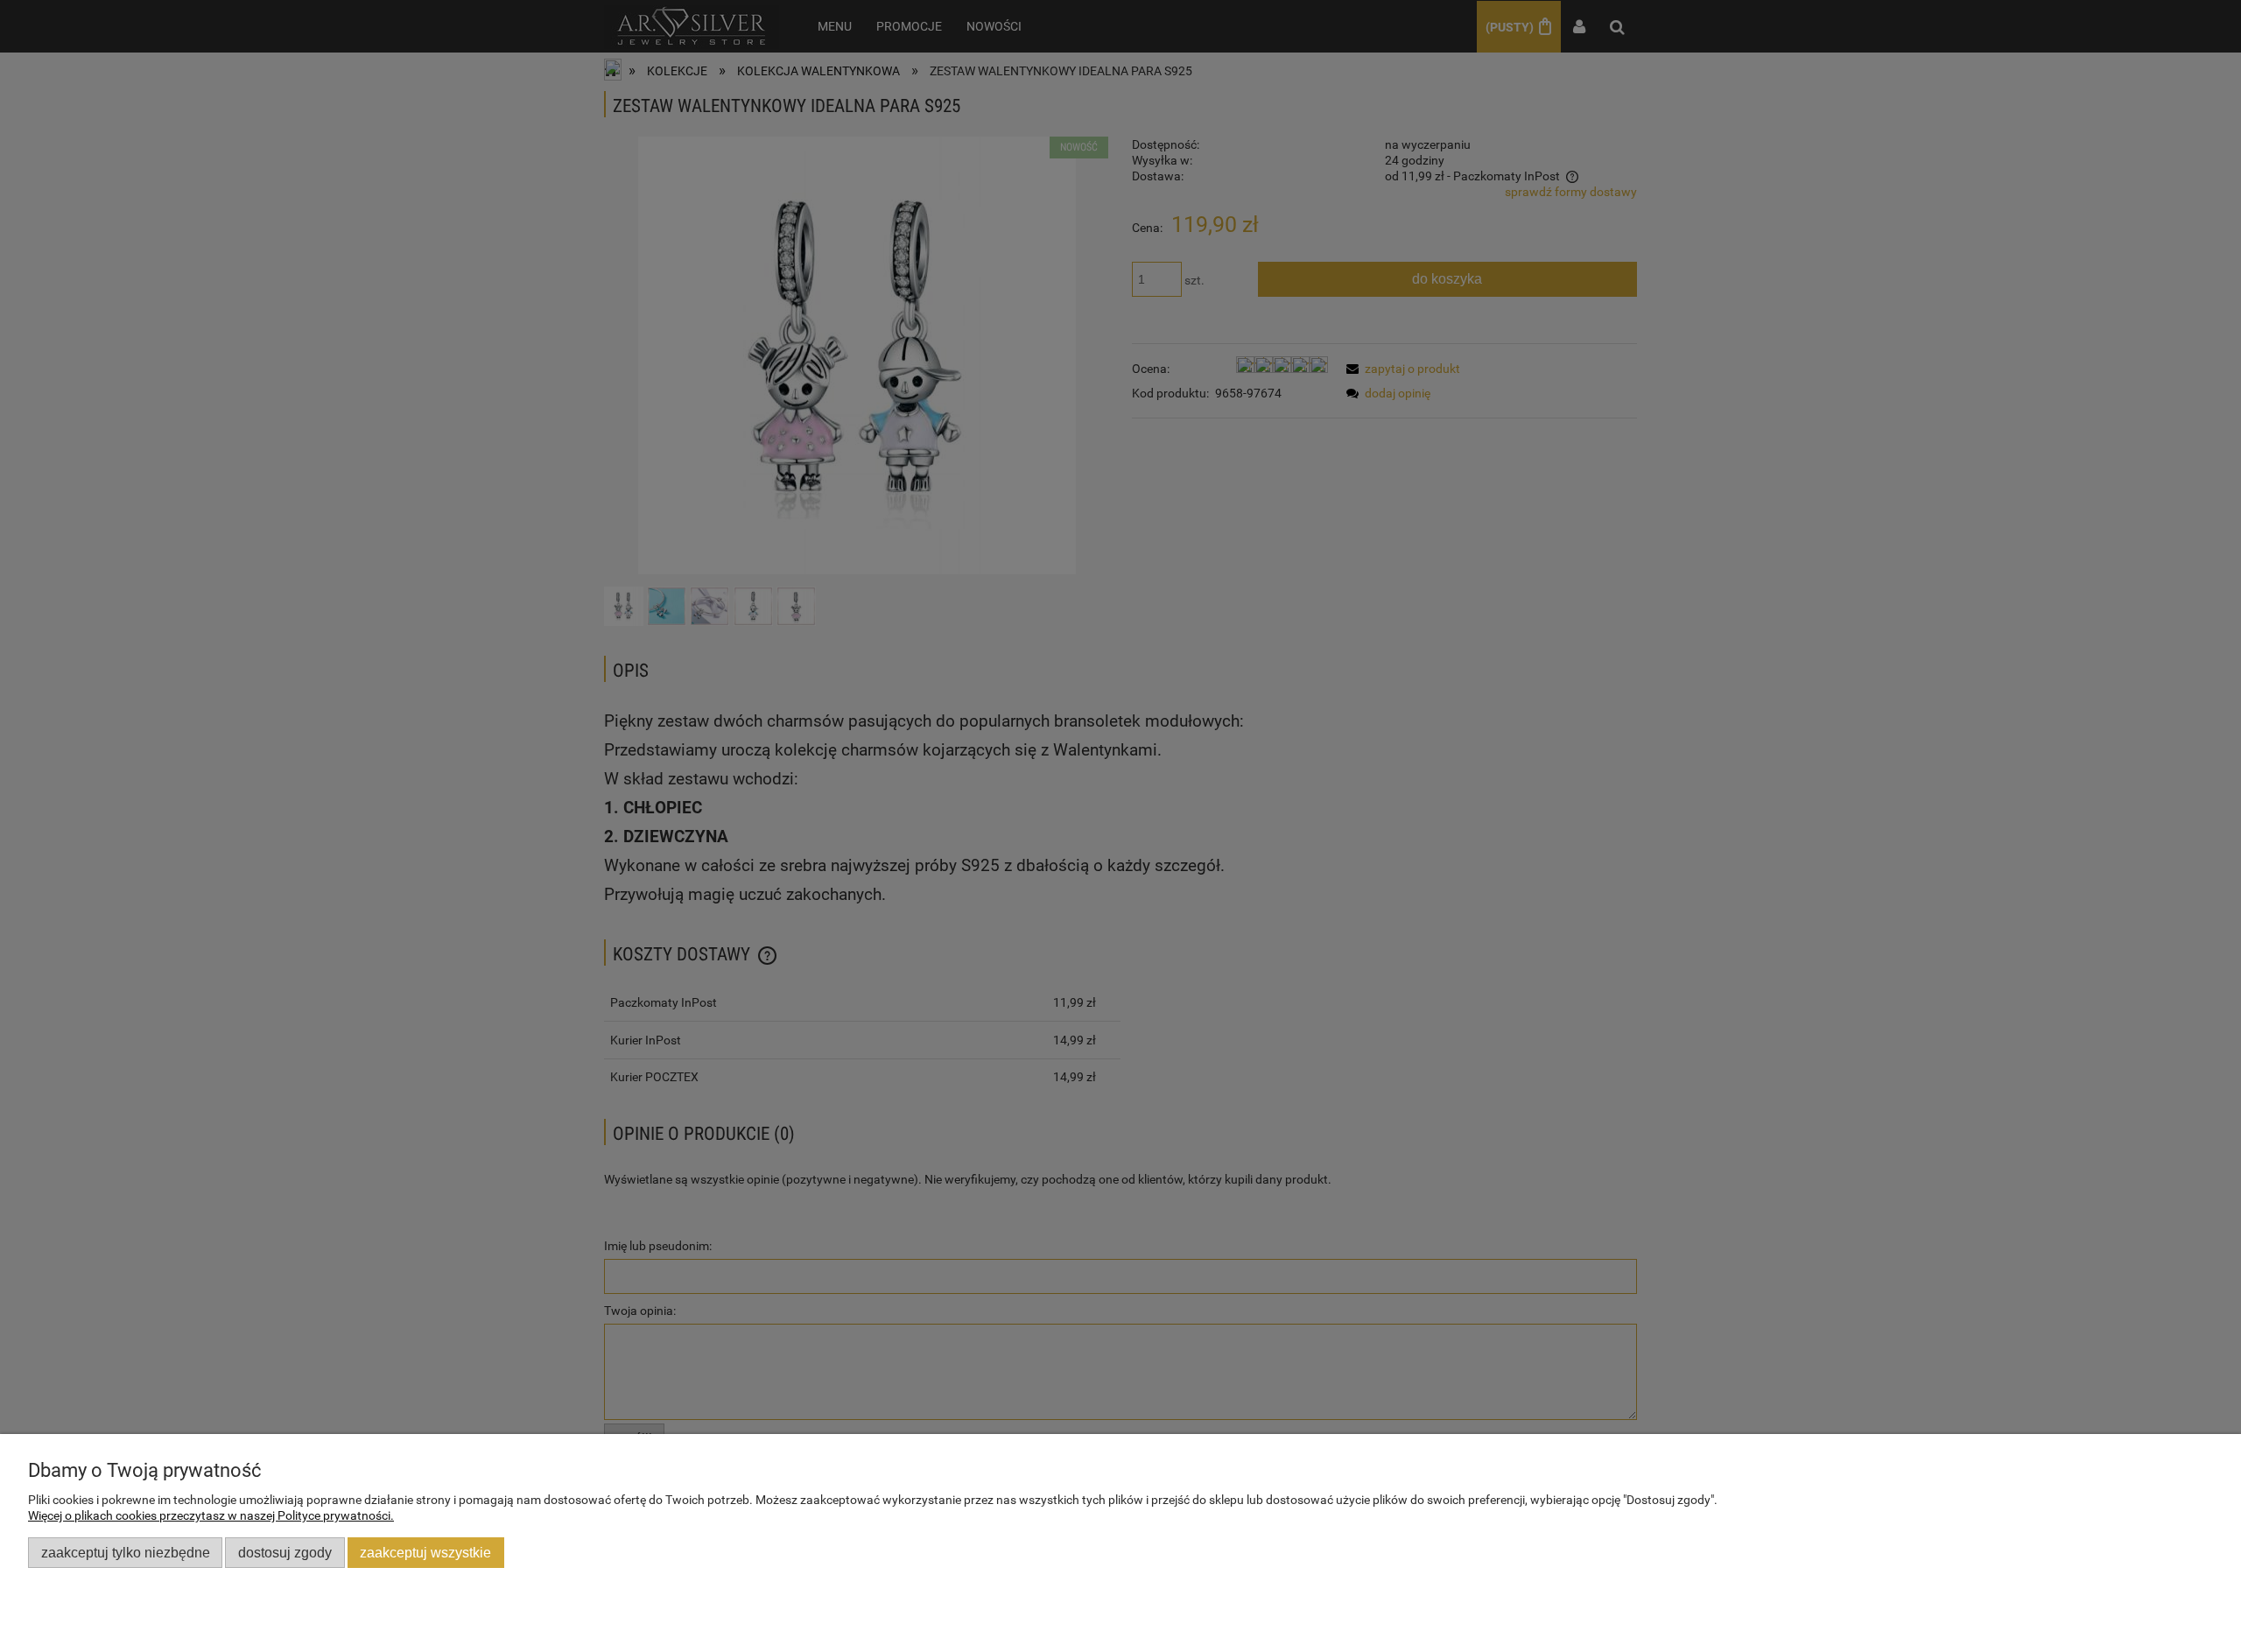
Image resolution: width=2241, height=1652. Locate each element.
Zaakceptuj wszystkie (425, 1552)
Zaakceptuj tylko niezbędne (126, 1552)
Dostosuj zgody (285, 1552)
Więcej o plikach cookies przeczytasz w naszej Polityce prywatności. (211, 1515)
